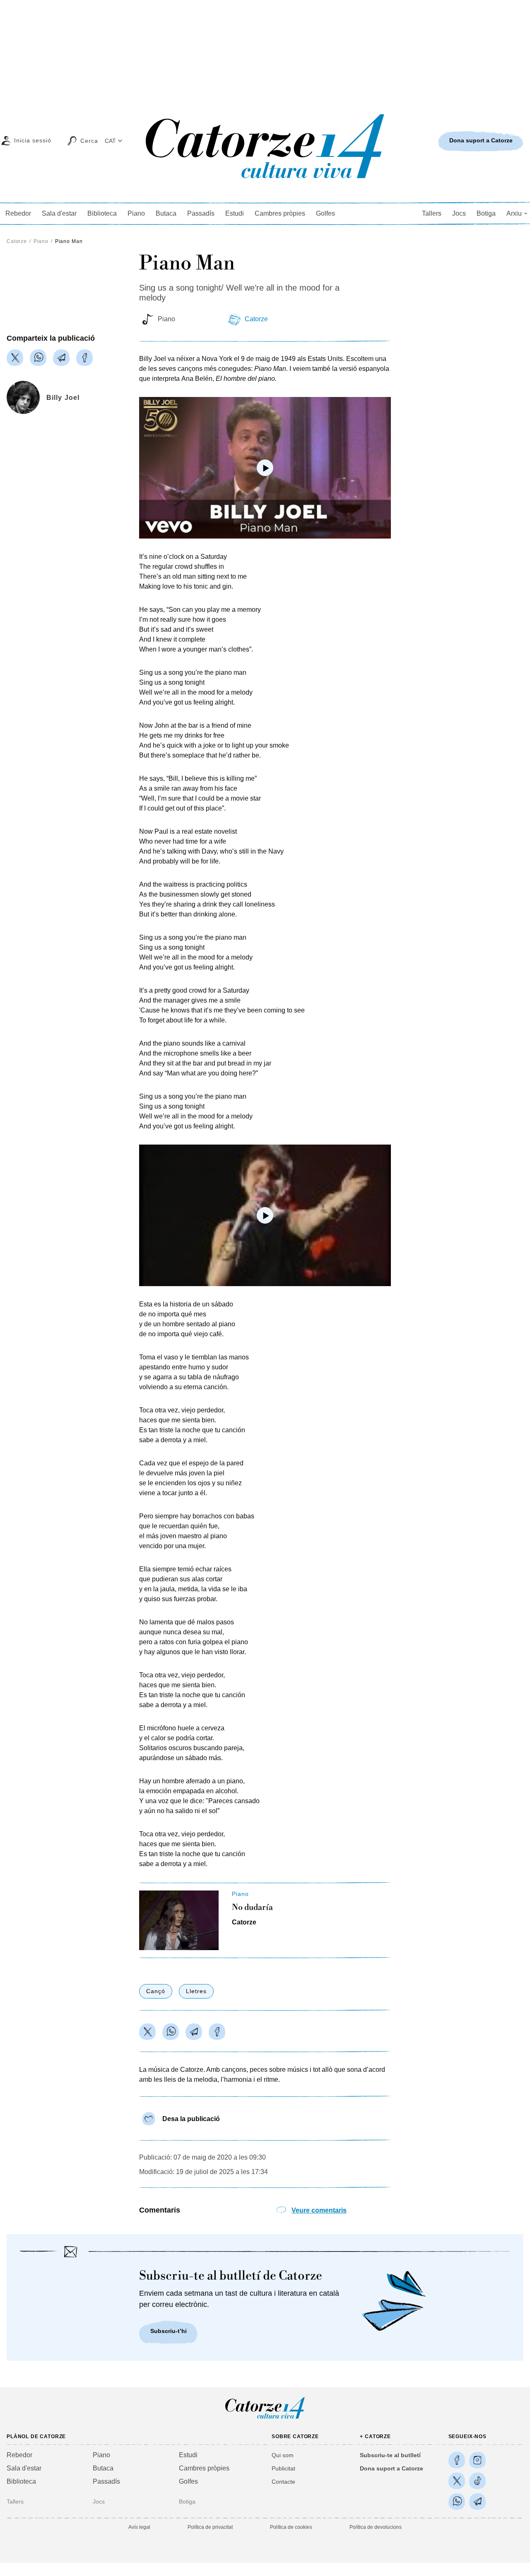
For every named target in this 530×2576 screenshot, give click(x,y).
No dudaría (252, 1908)
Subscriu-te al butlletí (390, 2455)
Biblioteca (102, 213)
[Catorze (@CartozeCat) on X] (457, 2481)
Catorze (17, 241)
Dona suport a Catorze (391, 2468)
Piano (136, 213)
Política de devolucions (376, 2527)
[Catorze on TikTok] (477, 2481)
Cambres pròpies (280, 213)
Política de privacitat (210, 2527)
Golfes (325, 213)
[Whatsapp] (38, 358)
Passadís (201, 213)
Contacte (283, 2482)
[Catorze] (265, 2418)
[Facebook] (84, 358)
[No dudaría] (179, 1920)
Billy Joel (63, 398)
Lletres (196, 1991)
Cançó (156, 1991)
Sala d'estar (59, 213)
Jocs (459, 213)
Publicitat (283, 2468)
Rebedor (18, 213)
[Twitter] (15, 358)
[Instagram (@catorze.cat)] (477, 2460)
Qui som (283, 2455)
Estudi (235, 213)
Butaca (166, 213)
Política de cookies (291, 2527)
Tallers (432, 213)
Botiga (486, 213)
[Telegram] (61, 358)
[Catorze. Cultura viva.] (457, 2460)
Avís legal (139, 2527)
